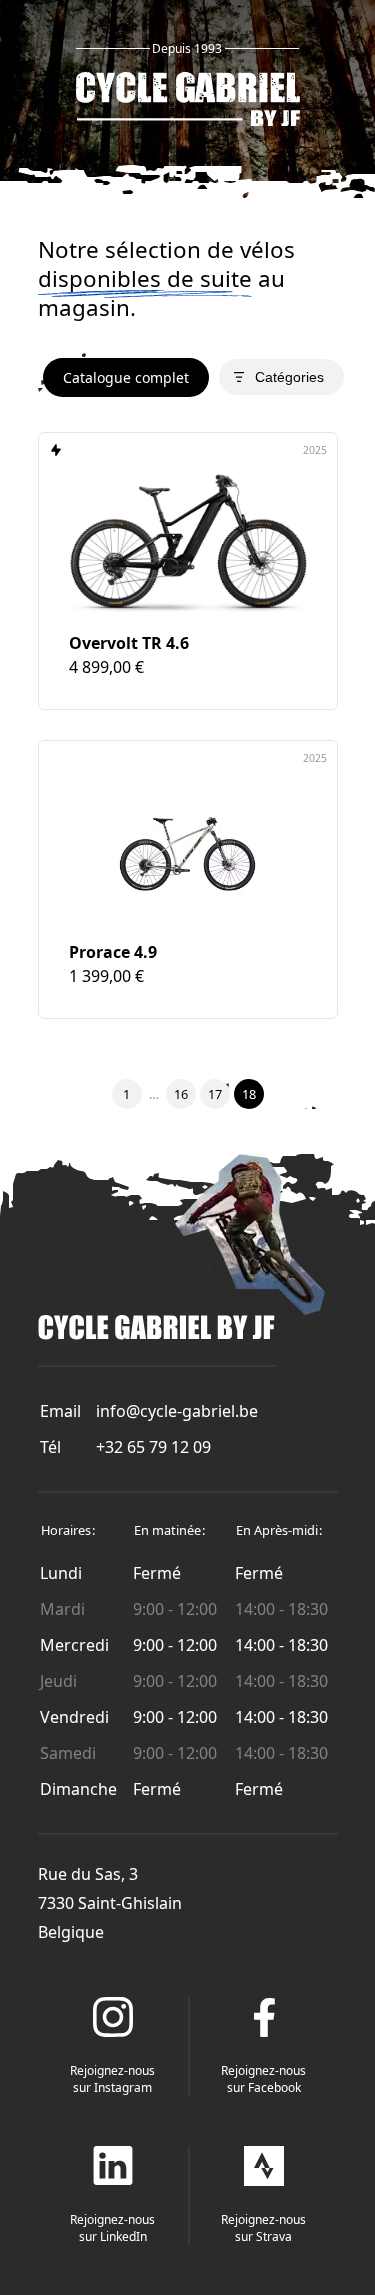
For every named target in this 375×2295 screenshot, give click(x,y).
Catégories (289, 377)
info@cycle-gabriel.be (177, 1411)
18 (249, 1094)
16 (181, 1094)
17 (215, 1094)
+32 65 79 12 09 (153, 1447)
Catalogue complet (126, 377)
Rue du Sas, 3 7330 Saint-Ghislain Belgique (110, 1903)
